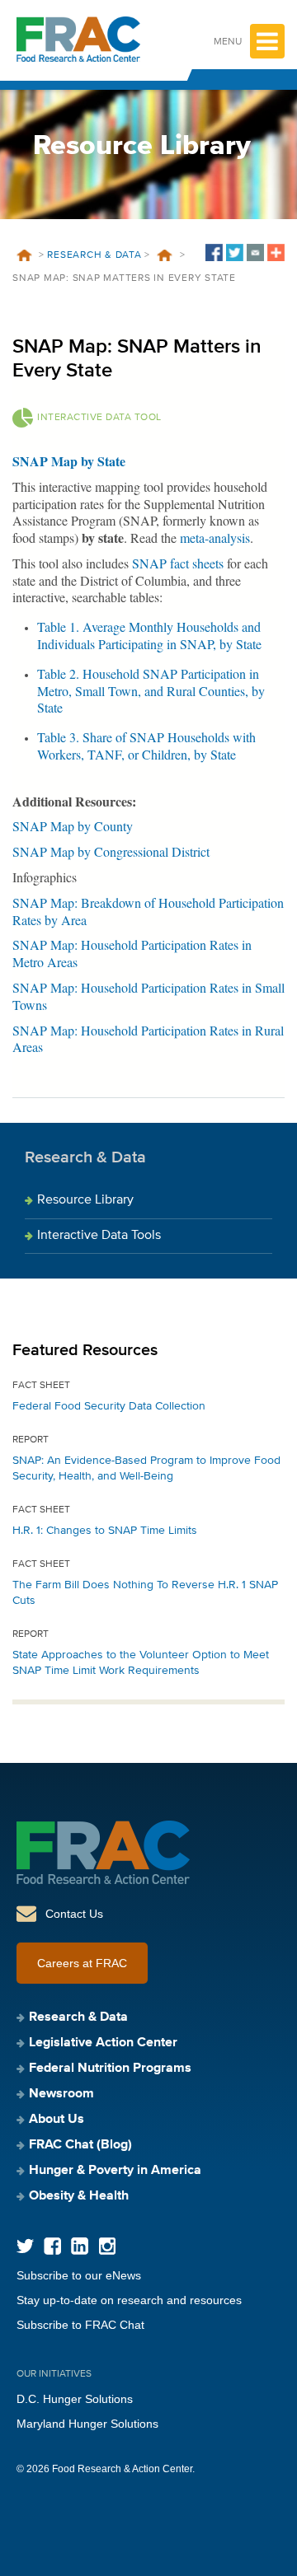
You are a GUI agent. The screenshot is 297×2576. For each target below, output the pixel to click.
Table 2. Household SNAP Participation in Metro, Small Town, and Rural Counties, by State (151, 691)
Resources (165, 255)
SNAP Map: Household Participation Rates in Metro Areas (132, 953)
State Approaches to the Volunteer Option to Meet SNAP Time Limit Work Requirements (141, 1663)
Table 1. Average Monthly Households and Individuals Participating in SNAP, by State (149, 635)
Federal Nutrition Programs (110, 2069)
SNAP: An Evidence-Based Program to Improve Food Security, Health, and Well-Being (146, 1468)
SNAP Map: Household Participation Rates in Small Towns (148, 996)
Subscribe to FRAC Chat (80, 2325)
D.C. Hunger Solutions (75, 2399)
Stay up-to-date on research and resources (129, 2300)
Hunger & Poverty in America (115, 2171)
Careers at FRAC (82, 1963)
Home (24, 255)
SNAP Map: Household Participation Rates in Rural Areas (148, 1039)
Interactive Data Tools (99, 1236)
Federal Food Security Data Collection (109, 1406)
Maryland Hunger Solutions (87, 2424)
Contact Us (74, 1914)
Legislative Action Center (103, 2043)
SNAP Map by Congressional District (111, 851)
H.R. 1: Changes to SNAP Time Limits (105, 1531)
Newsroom (61, 2094)
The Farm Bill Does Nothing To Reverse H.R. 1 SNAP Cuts (145, 1593)
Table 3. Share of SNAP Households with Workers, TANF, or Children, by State (146, 746)
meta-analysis (215, 538)
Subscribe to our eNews (79, 2275)
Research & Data (94, 255)
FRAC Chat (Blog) (80, 2145)
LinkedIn (80, 2246)
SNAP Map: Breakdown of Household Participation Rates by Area (148, 911)
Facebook (52, 2246)
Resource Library (85, 1200)
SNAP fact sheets (178, 563)
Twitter (25, 2246)
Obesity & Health (79, 2196)
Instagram (107, 2246)
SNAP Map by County (73, 826)
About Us (57, 2120)
